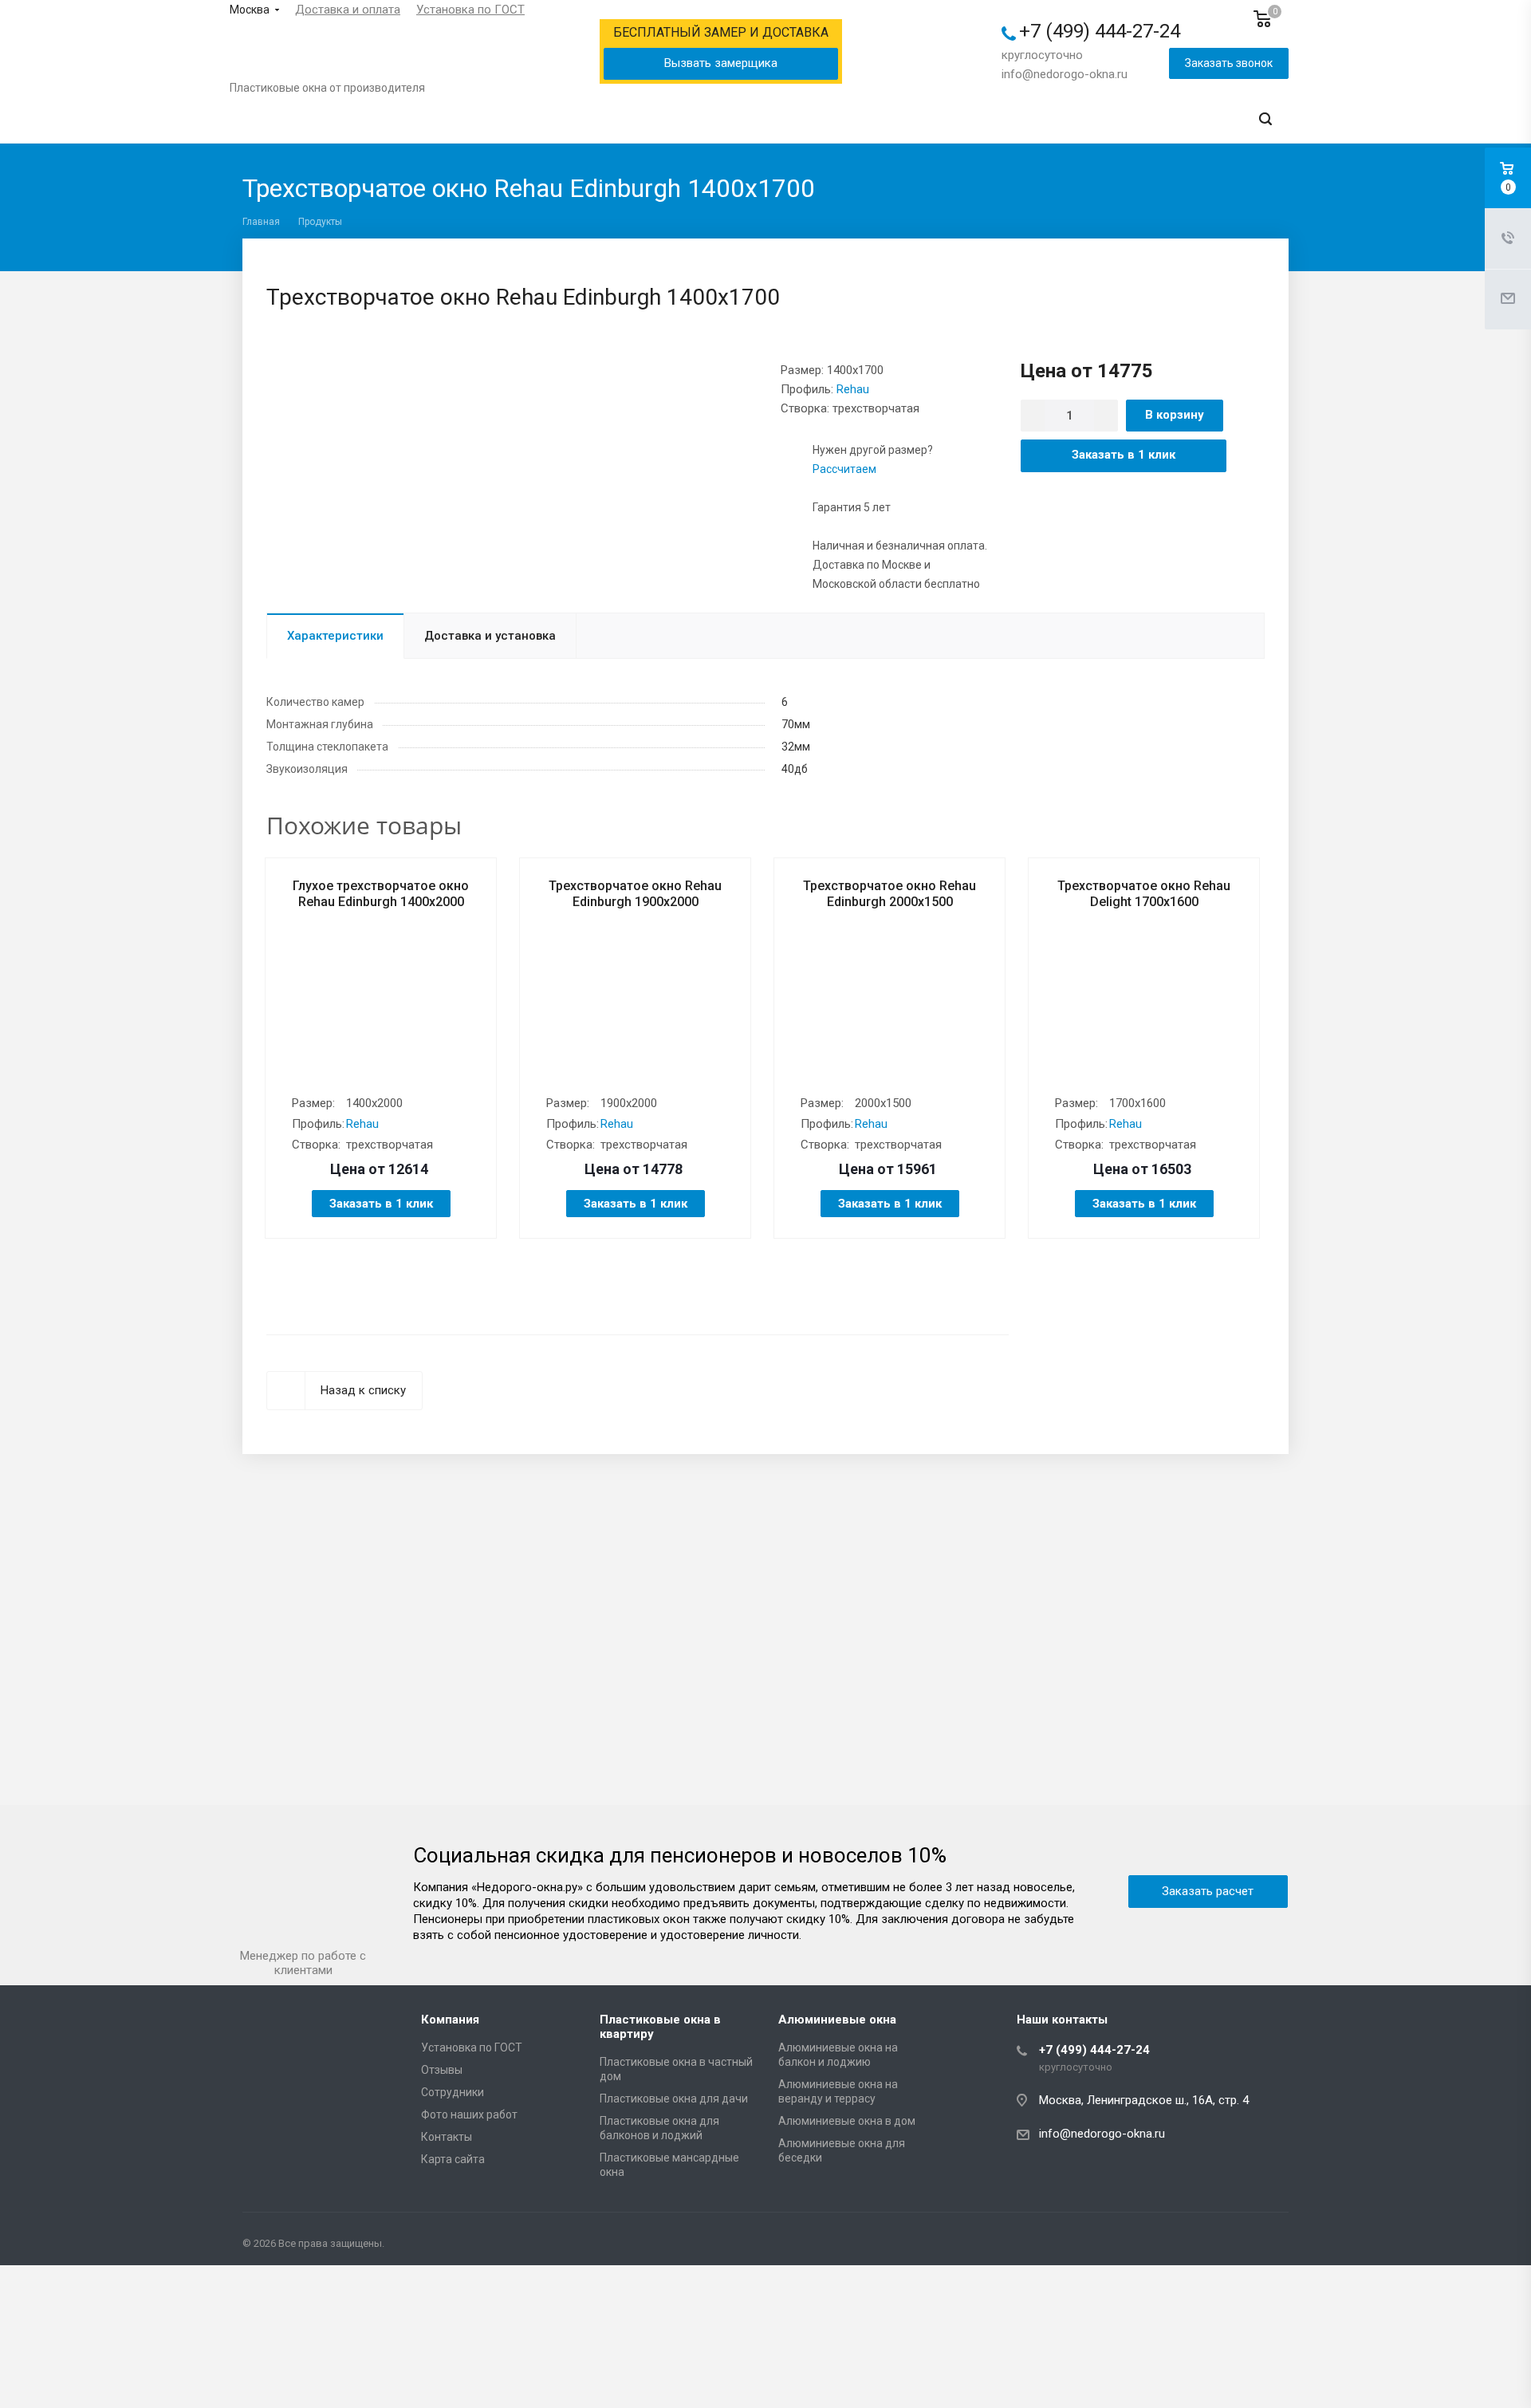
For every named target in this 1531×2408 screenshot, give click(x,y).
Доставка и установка (490, 636)
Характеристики (335, 636)
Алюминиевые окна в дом (847, 2121)
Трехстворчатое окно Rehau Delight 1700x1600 (1144, 894)
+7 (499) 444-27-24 (1100, 31)
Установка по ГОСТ (470, 10)
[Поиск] (1265, 119)
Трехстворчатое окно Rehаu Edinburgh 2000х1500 (889, 894)
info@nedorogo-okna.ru (1065, 74)
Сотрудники (453, 2092)
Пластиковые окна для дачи (674, 2099)
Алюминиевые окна (837, 2020)
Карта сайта (453, 2159)
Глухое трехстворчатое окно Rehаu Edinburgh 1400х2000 (381, 894)
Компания (450, 2020)
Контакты (447, 2137)
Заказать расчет (1208, 1891)
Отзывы (442, 2070)
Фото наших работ (469, 2114)
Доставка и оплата (348, 10)
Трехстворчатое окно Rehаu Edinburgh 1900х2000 (635, 894)
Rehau (853, 389)
